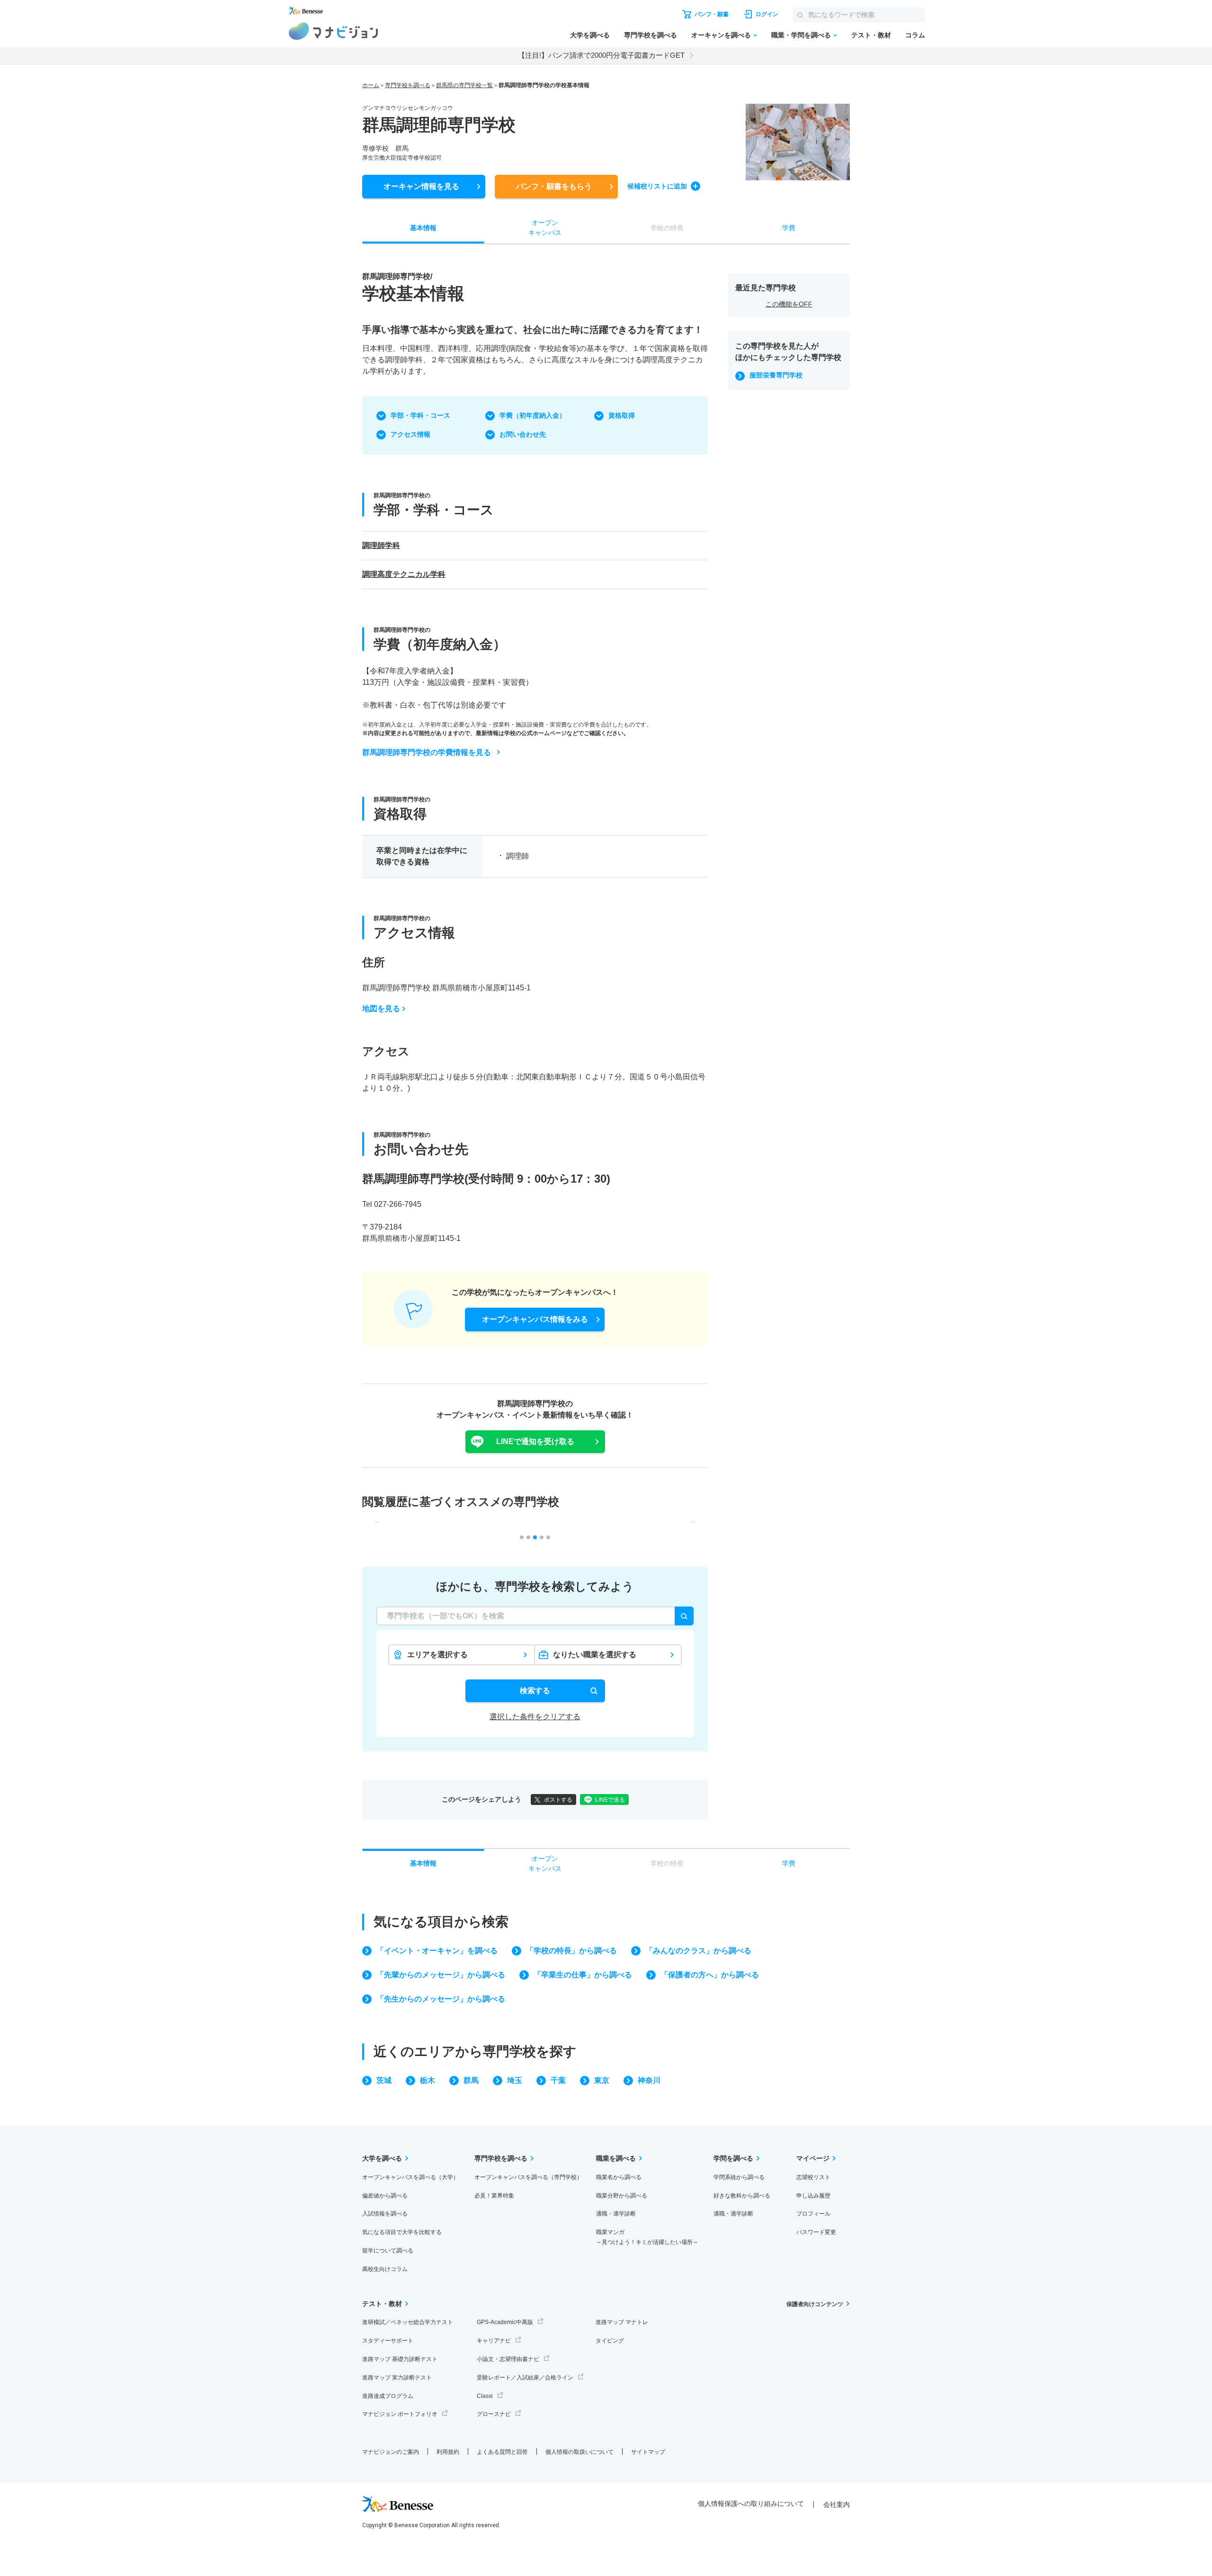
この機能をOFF (789, 304)
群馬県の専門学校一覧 (464, 85)
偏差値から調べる (385, 2196)
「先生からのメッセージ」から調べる (441, 1999)
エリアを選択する (437, 1655)
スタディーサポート (388, 2341)
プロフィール (813, 2214)
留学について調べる (388, 2251)
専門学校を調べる (651, 35)
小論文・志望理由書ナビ (508, 2359)
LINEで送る (610, 1800)
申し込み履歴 (813, 2196)
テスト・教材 (871, 35)
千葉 (558, 2080)
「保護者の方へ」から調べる (710, 1975)
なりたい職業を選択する (595, 1655)
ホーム (371, 85)
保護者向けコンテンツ (815, 2304)
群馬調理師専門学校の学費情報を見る (427, 752)
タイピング (610, 2341)
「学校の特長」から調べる (571, 1951)
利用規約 (448, 2452)
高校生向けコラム (385, 2269)
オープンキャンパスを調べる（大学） (410, 2177)
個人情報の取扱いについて (579, 2452)
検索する (535, 1691)
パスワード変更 (816, 2232)
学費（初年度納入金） (533, 415)
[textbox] (535, 1616)
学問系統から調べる (739, 2177)
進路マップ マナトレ (622, 2322)
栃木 (428, 2080)
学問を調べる (733, 2158)
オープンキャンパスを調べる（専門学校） (528, 2177)
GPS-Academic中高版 (505, 2322)
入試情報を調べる (385, 2214)
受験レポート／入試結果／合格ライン (525, 2378)
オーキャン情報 (421, 186)
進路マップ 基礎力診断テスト (400, 2359)
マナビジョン (334, 31)
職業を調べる (616, 2158)
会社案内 (837, 2504)
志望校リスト (813, 2177)
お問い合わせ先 (523, 434)
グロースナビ (494, 2414)
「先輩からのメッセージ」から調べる (441, 1975)
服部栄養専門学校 (776, 375)
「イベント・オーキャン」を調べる (437, 1951)
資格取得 (622, 415)
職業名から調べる (619, 2177)
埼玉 (515, 2080)
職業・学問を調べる (801, 35)
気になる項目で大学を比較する (402, 2232)
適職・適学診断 (616, 2214)
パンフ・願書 (554, 186)
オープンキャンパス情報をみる (535, 1319)
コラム (915, 35)
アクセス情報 (410, 434)
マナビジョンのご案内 (391, 2452)
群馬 (471, 2080)
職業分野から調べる (622, 2196)
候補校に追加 (657, 186)
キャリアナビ (494, 2341)
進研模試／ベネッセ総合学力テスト (408, 2322)
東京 (602, 2080)
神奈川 (649, 2080)
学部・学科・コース (420, 415)
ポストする (558, 1800)
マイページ (813, 2158)
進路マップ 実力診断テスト (397, 2378)
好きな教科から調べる (742, 2196)
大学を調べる (590, 35)
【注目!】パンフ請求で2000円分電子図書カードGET (601, 55)
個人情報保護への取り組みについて (751, 2504)
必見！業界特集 (494, 2196)
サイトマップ (648, 2452)
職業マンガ (647, 2237)
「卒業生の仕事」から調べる (583, 1975)
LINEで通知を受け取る (535, 1441)
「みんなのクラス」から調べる (698, 1951)
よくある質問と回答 (502, 2452)
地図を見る (381, 1009)
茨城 (384, 2080)
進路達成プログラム (388, 2396)
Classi (485, 2396)
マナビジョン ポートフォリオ (400, 2414)
